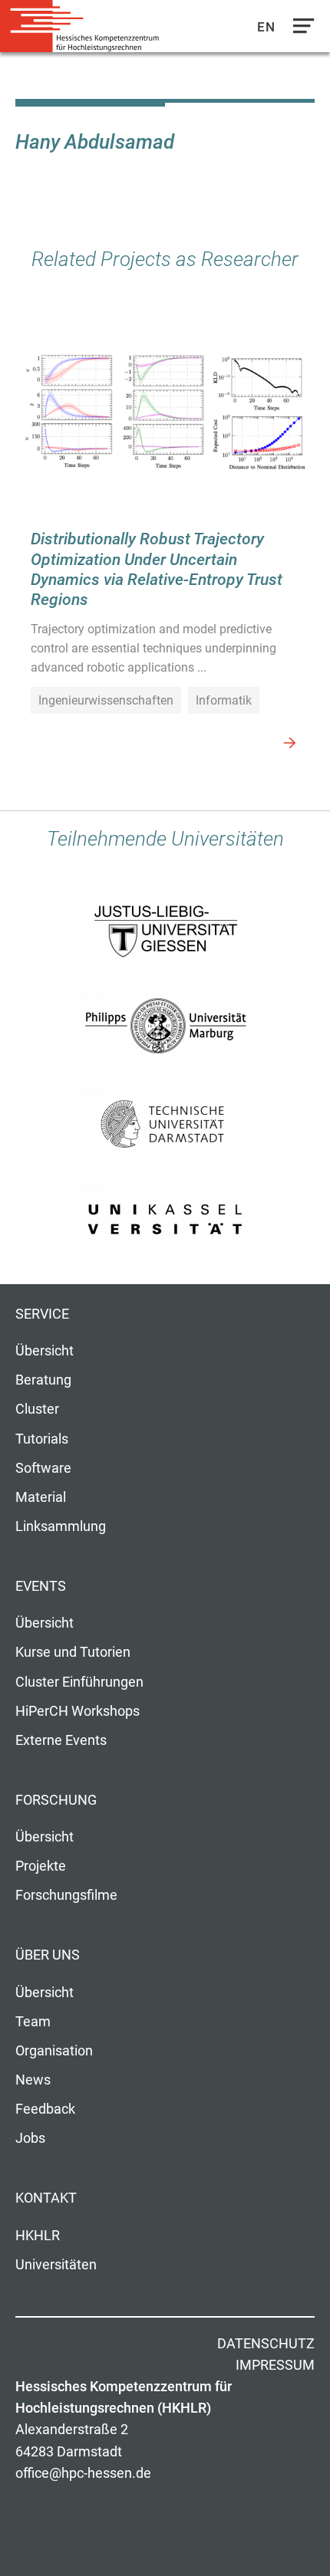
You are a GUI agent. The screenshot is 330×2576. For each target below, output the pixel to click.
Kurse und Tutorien (73, 1652)
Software (43, 1468)
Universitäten (56, 2265)
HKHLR (38, 2236)
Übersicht (45, 1351)
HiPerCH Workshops (78, 1711)
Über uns (48, 1955)
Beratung (43, 1380)
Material (41, 1497)
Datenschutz (266, 2344)
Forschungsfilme (66, 1895)
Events (41, 1586)
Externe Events (61, 1740)
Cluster (37, 1409)
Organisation (54, 2051)
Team (33, 2022)
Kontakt (46, 2198)
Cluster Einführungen (79, 1682)
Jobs (30, 2138)
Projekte (41, 1866)
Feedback (45, 2109)
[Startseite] (84, 26)
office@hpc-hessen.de (83, 2473)
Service (42, 1314)
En (266, 27)
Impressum (275, 2365)
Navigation (300, 30)
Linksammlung (61, 1526)
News (33, 2080)
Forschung (56, 1800)
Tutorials (42, 1439)
